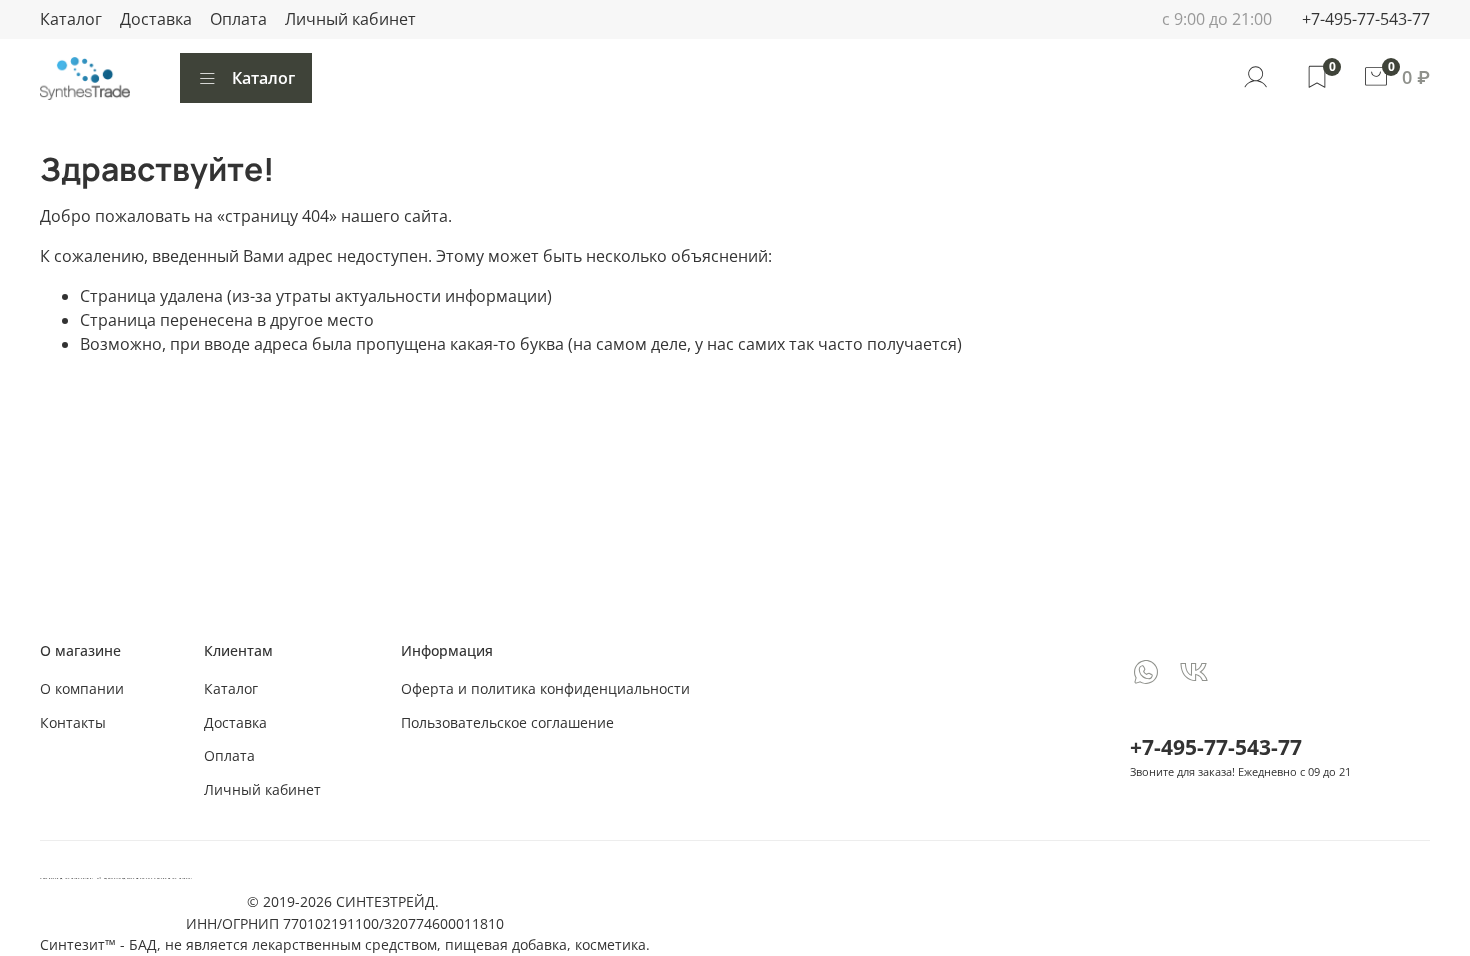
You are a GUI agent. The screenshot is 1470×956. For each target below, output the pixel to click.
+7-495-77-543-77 (1366, 19)
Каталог (71, 19)
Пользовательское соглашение (507, 722)
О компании (82, 688)
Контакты (73, 722)
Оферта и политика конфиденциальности (545, 688)
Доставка (156, 19)
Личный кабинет (350, 19)
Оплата (238, 19)
